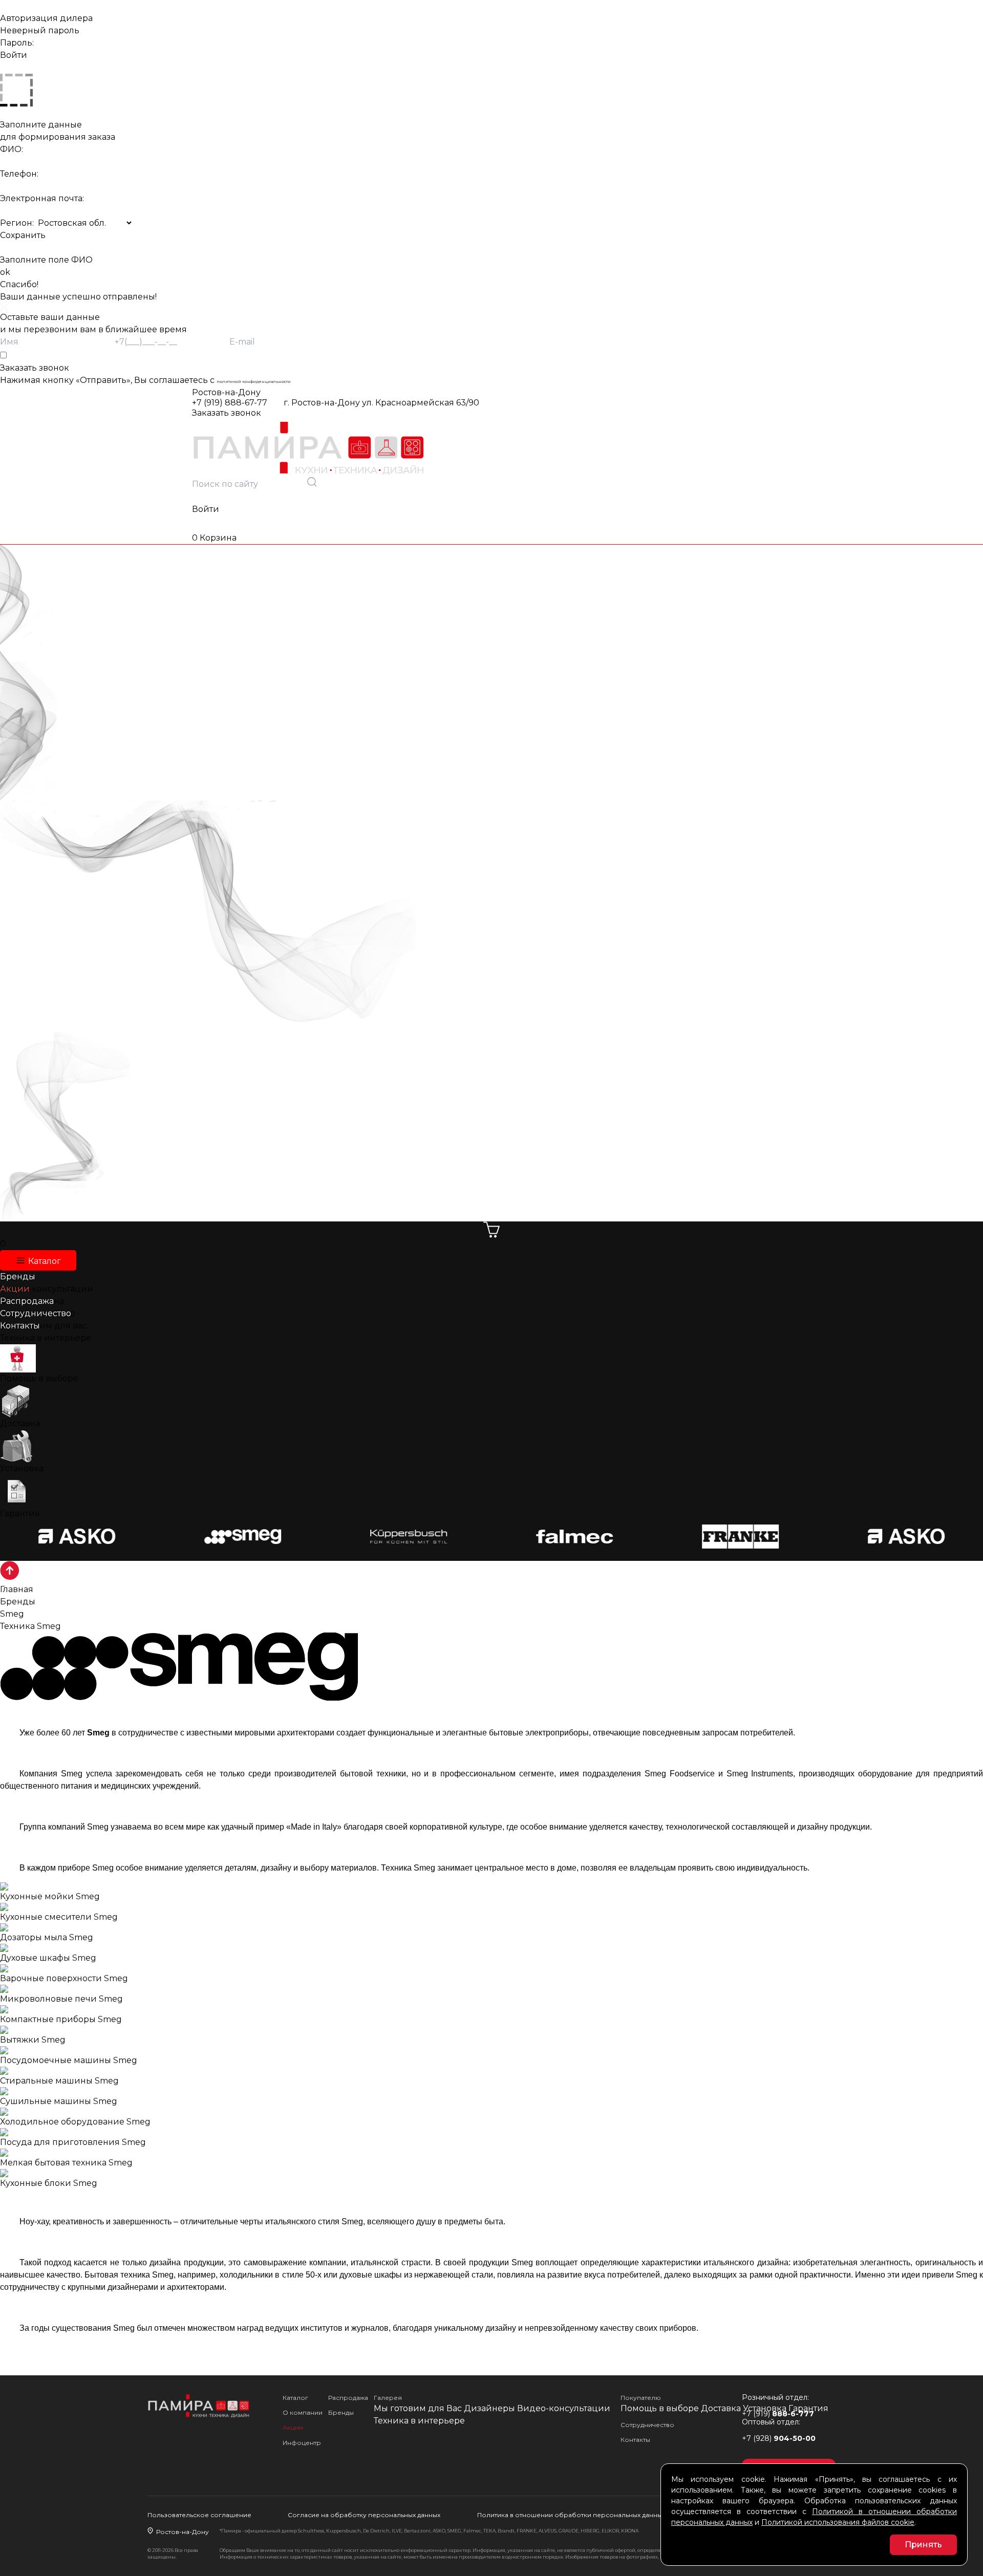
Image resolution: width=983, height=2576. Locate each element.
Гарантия (20, 1514)
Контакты (635, 2440)
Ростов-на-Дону (226, 392)
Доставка (20, 1423)
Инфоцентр (302, 2443)
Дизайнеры (489, 2408)
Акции (293, 2427)
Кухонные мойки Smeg (50, 1896)
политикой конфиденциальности (254, 381)
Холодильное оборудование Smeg (75, 2122)
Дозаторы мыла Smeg (47, 1937)
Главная (17, 1589)
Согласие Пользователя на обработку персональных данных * (56, 355)
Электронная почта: (42, 198)
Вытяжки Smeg (33, 2040)
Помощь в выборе (39, 1378)
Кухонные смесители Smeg (59, 1917)
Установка (22, 1468)
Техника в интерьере (46, 1338)
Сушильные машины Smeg (59, 2101)
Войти (206, 509)
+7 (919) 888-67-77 (230, 403)
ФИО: (12, 149)
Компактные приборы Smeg (61, 2019)
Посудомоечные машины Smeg (69, 2060)
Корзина (214, 538)
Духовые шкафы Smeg (48, 1958)
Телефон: (19, 174)
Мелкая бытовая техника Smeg (66, 2163)
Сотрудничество (647, 2425)
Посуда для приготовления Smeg (73, 2142)
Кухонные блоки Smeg (49, 2183)
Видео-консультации (564, 2408)
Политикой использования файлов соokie (838, 2522)
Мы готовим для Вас (418, 2408)
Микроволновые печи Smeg (61, 1999)
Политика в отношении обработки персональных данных (571, 2515)
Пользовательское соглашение (199, 2515)
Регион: (17, 223)
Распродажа (348, 2398)
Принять (923, 2545)
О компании (303, 2412)
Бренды (18, 1602)
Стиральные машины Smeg (59, 2081)
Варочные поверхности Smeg (64, 1978)
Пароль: (17, 43)
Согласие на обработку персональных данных (364, 2515)
